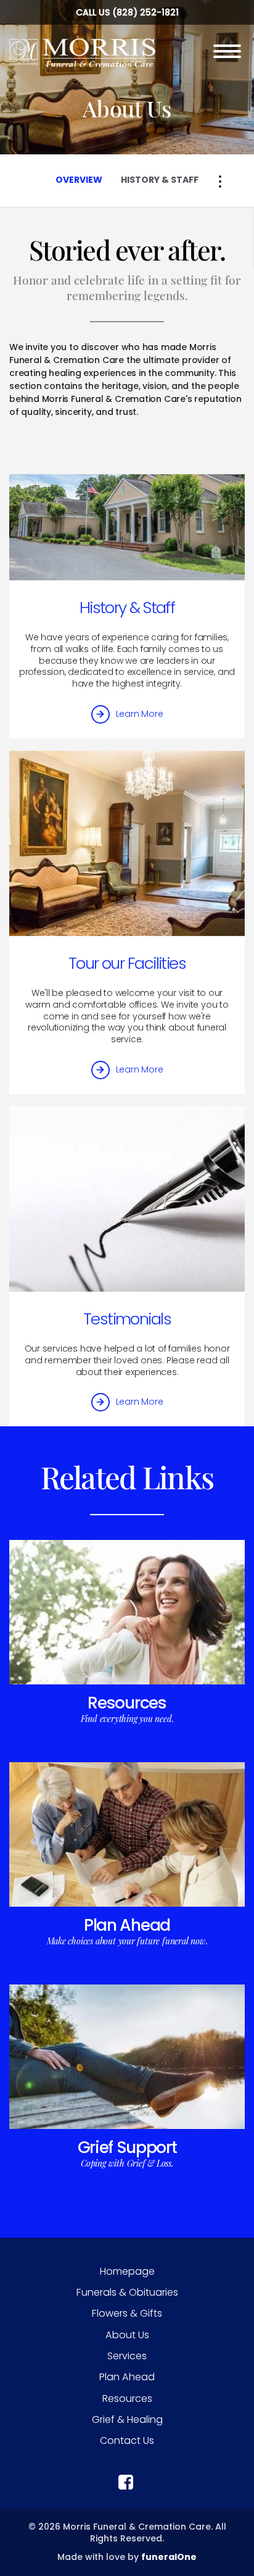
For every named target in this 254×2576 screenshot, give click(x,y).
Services (127, 2356)
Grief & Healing (127, 2419)
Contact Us (127, 2440)
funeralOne (169, 2557)
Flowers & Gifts (127, 2313)
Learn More (140, 714)
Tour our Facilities (127, 963)
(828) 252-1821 (145, 12)
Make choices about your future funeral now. (127, 1941)
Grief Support (127, 2147)
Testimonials (127, 1319)
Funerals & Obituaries (127, 2292)
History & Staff (127, 608)
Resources (127, 1703)
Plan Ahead (127, 1925)
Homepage (127, 2271)
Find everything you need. (127, 1719)
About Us (127, 2335)
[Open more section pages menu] (220, 182)
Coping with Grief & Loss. (127, 2163)
